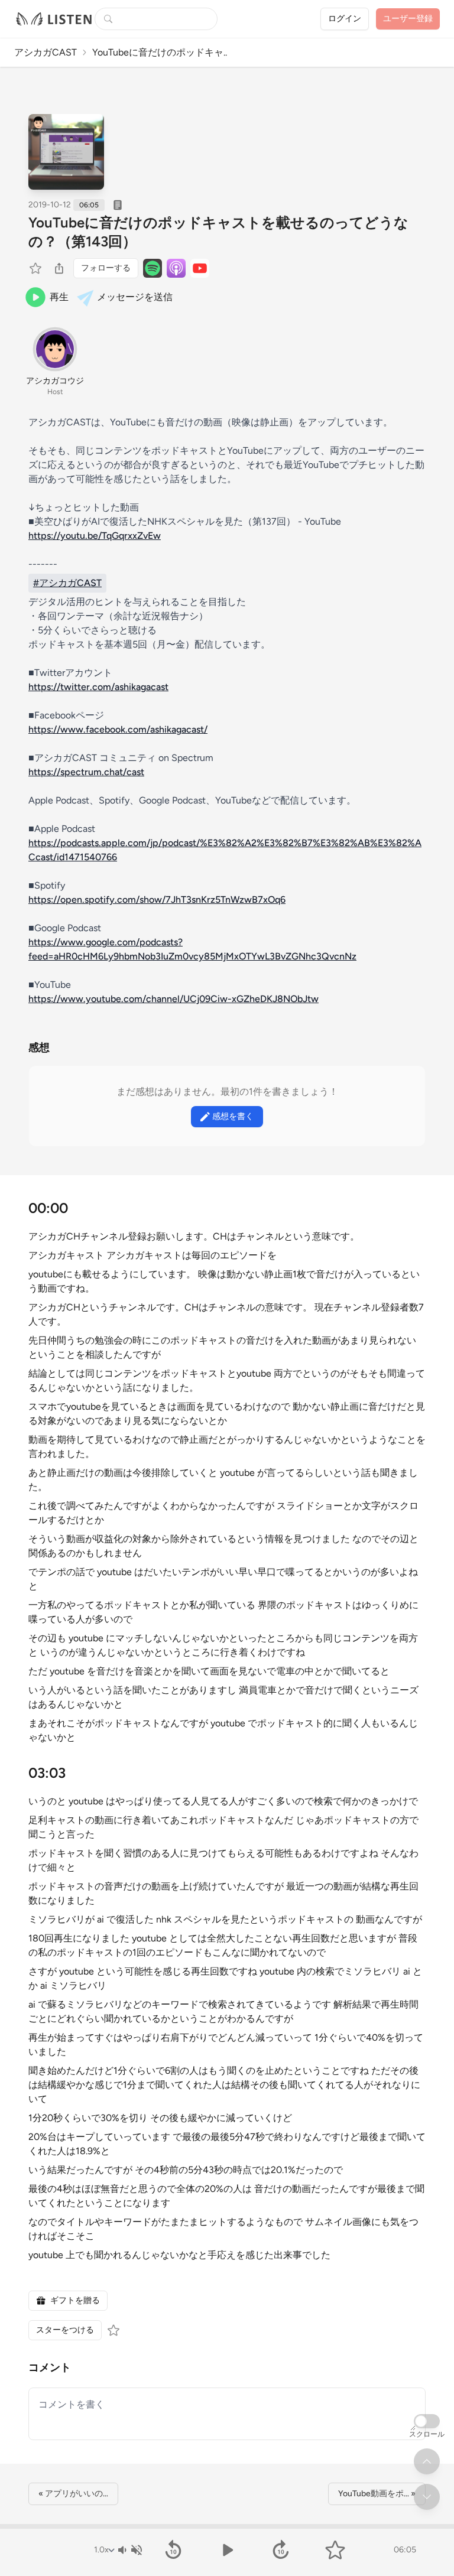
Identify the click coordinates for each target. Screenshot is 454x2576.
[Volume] (129, 2550)
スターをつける (65, 2330)
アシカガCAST (46, 52)
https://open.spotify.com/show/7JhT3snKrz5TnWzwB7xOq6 (157, 900)
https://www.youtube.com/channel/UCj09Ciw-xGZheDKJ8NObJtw (174, 999)
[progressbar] (227, 2526)
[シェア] (59, 268)
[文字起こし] (118, 205)
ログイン (345, 19)
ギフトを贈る (75, 2300)
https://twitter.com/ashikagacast (98, 687)
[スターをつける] (37, 268)
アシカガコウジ (55, 381)
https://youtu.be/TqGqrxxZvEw (95, 536)
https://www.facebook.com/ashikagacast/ (118, 729)
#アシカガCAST (67, 583)
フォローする (106, 268)
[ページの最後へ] (427, 2497)
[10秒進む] (281, 2550)
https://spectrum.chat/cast (86, 772)
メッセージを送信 (135, 297)
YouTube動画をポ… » (377, 2494)
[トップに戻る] (427, 2461)
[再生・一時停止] (227, 2550)
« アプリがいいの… (73, 2494)
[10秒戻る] (173, 2550)
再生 (59, 297)
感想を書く (233, 1116)
